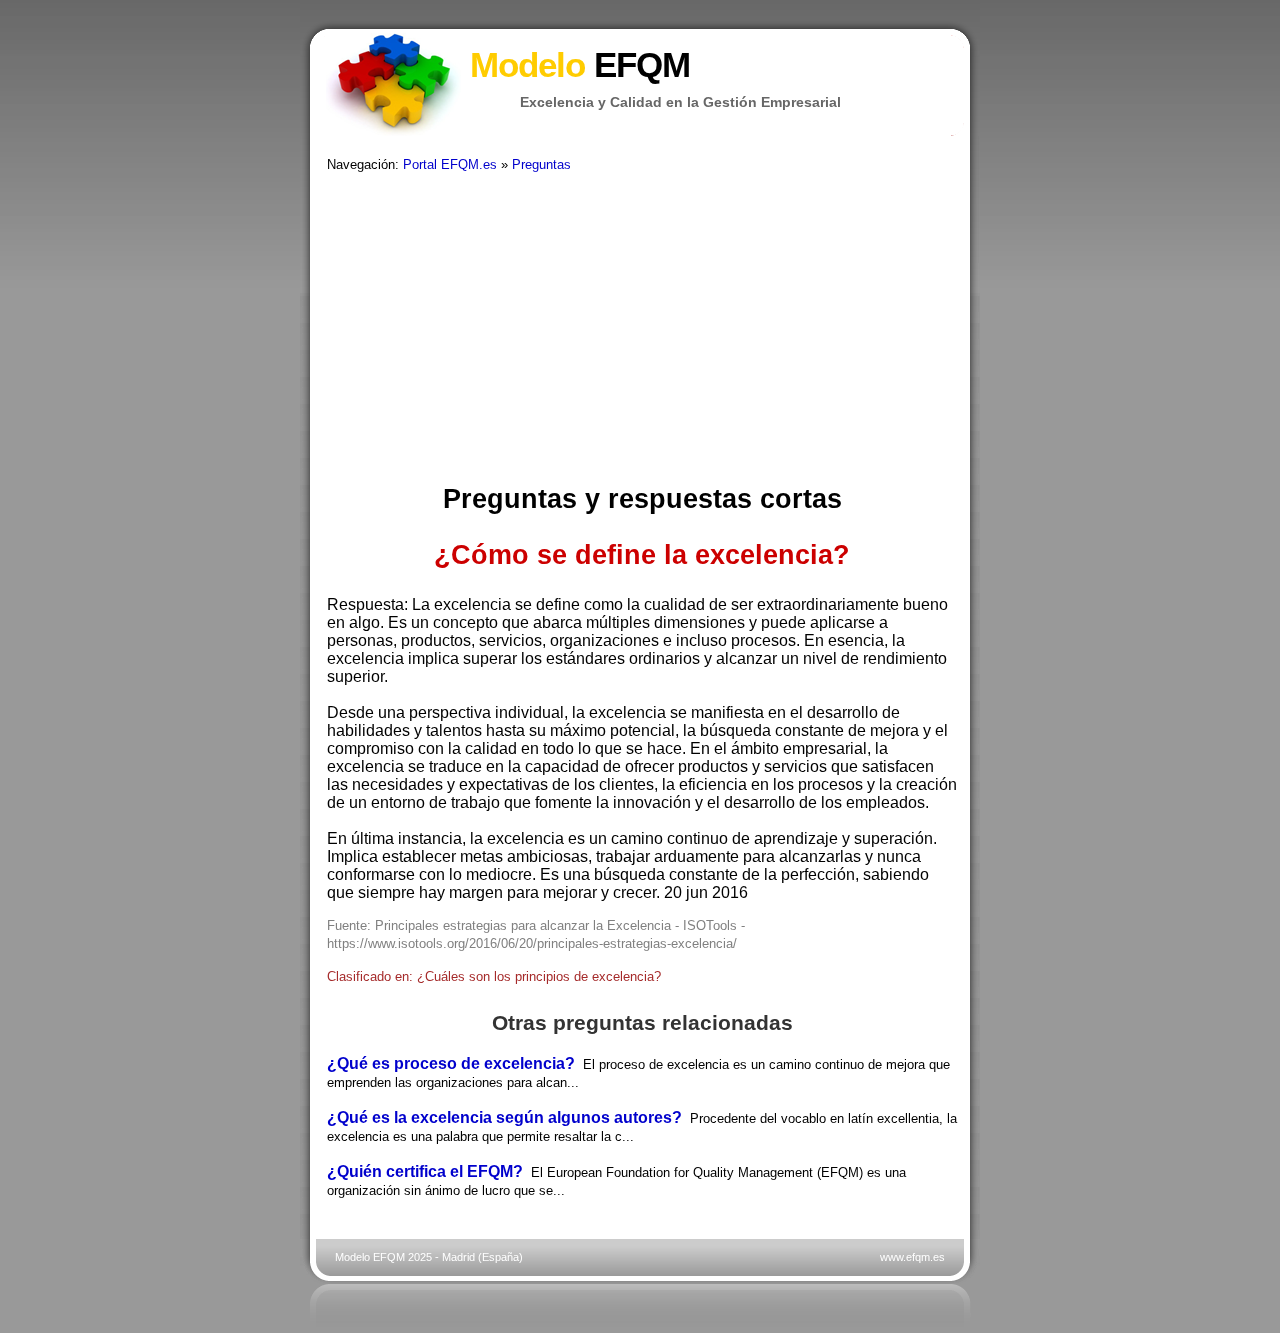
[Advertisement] (642, 329)
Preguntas (541, 164)
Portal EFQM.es (450, 164)
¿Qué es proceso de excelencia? (451, 1063)
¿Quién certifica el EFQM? (425, 1171)
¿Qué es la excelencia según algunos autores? (504, 1117)
